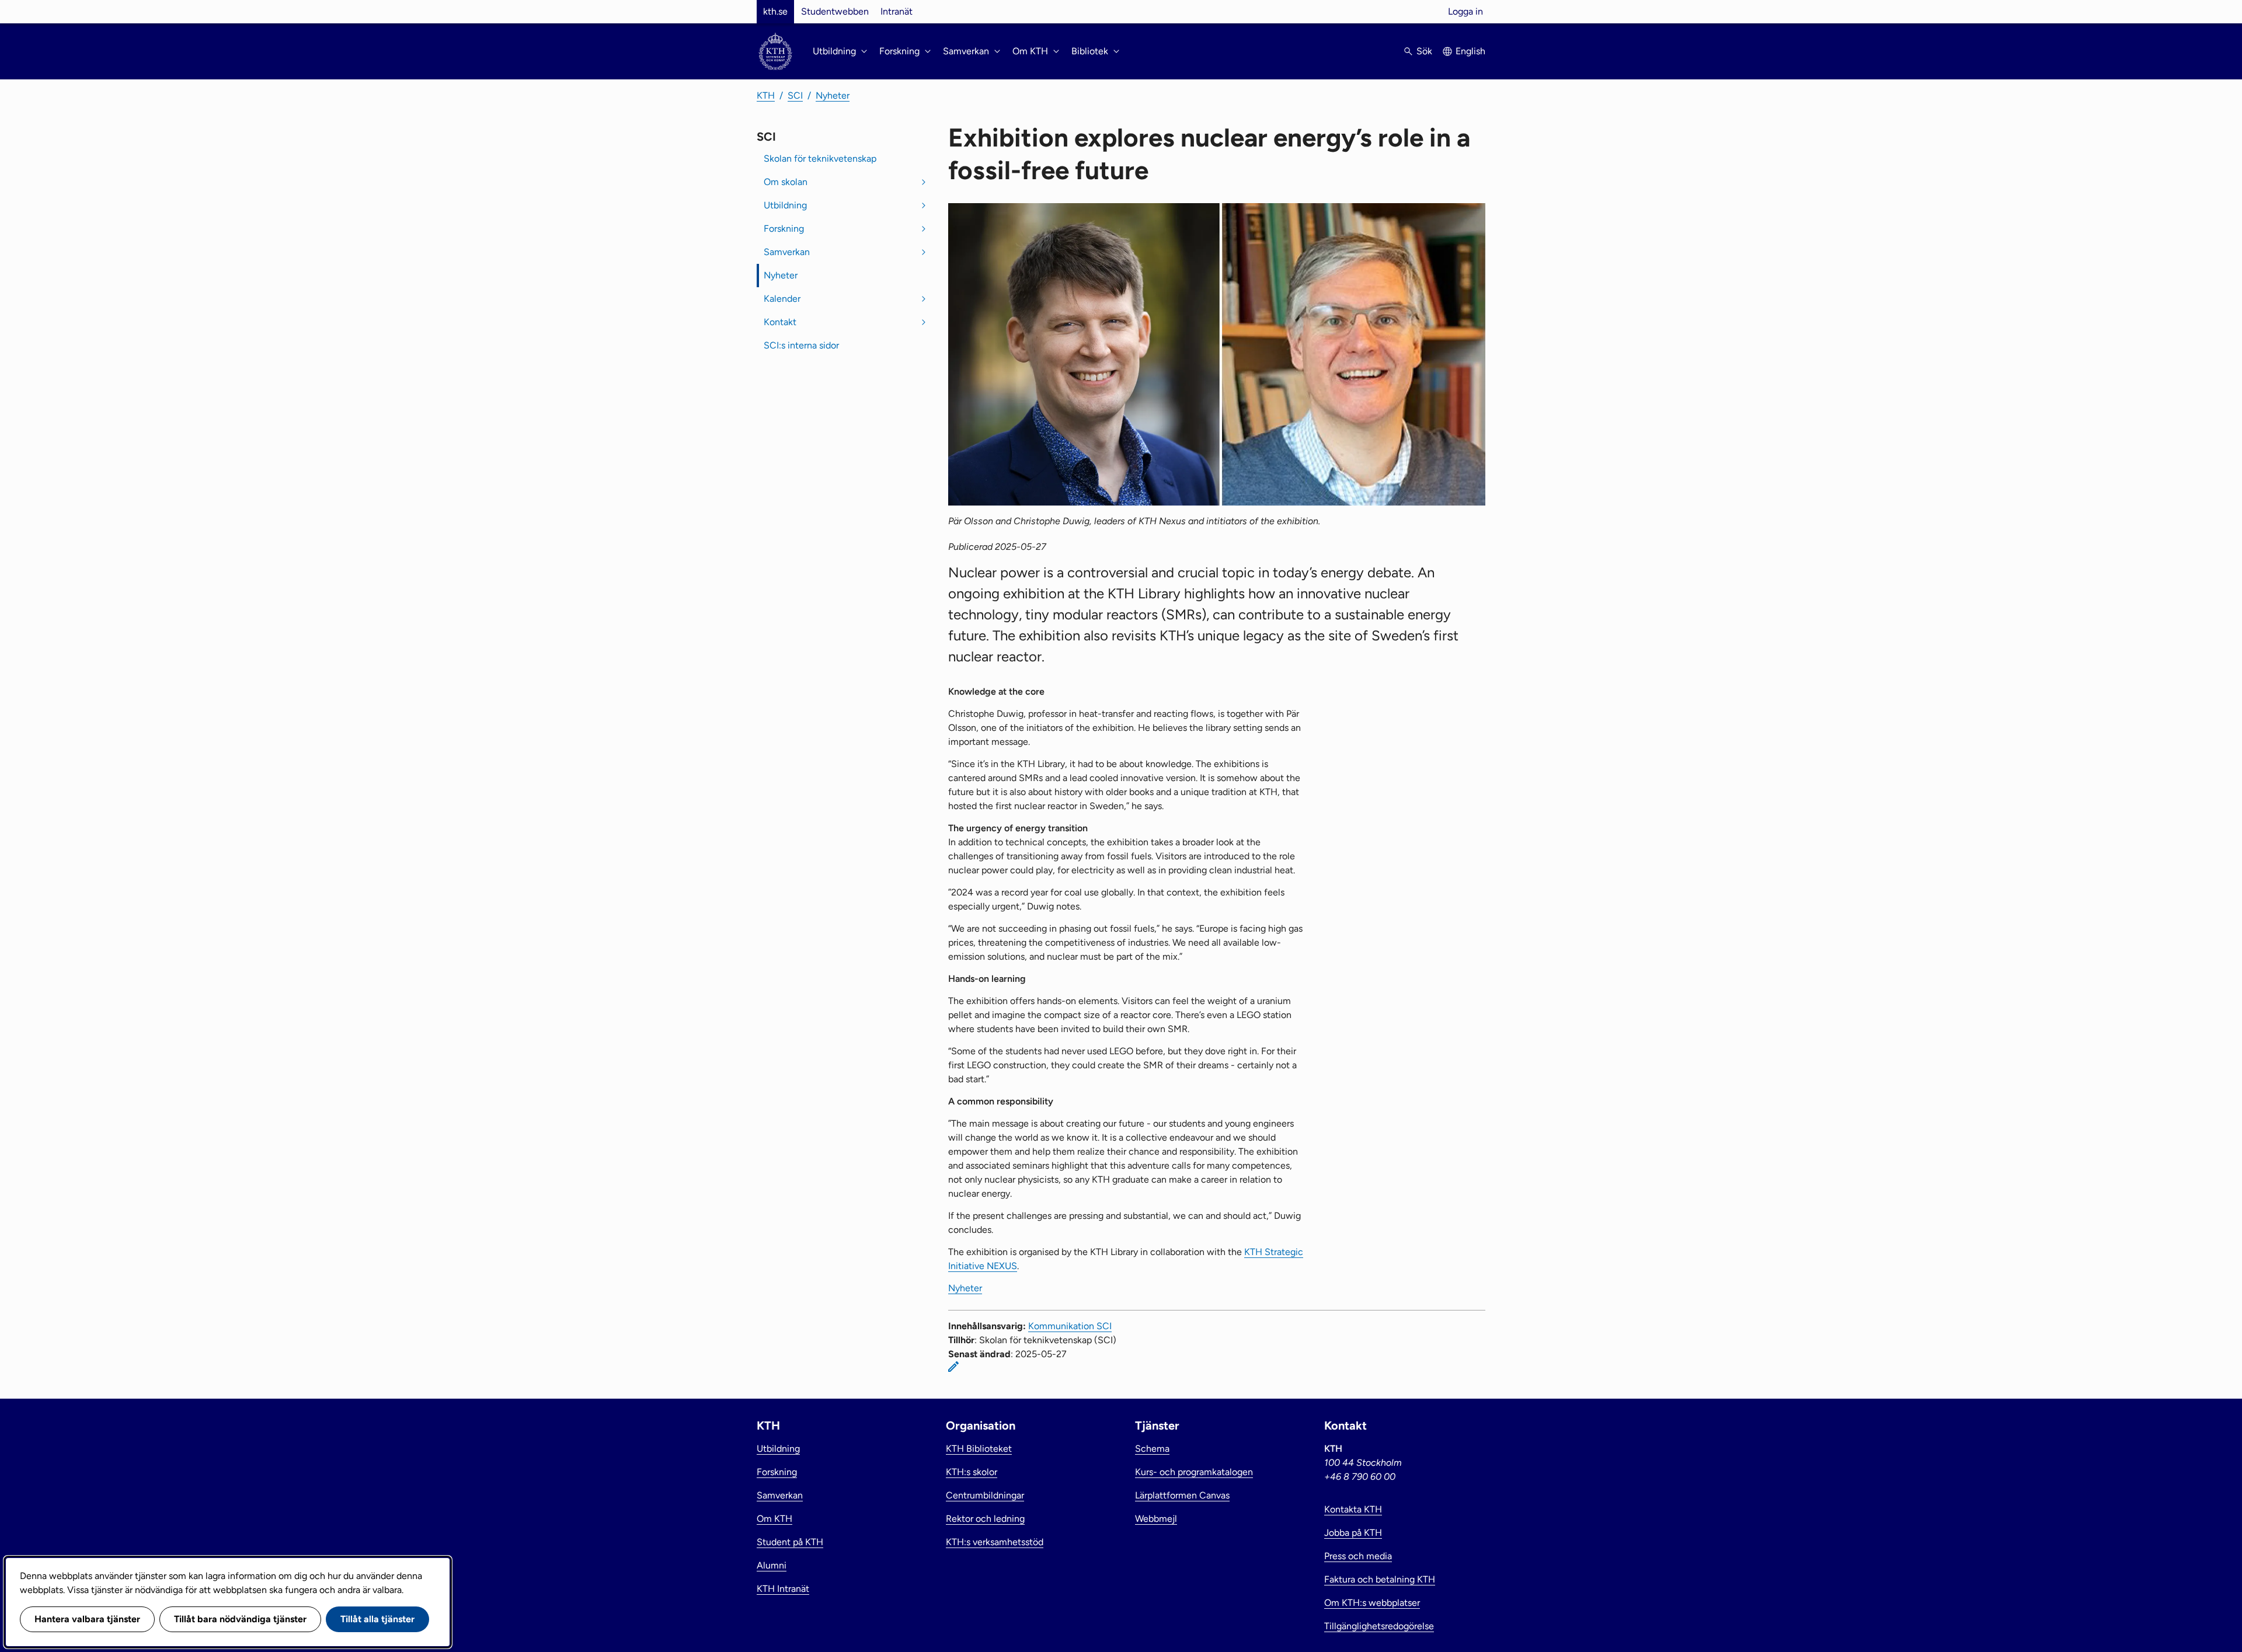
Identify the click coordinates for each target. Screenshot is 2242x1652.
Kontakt (780, 322)
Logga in (1465, 11)
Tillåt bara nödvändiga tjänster (240, 1619)
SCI (795, 95)
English (1470, 51)
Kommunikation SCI (1070, 1326)
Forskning (784, 229)
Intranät (897, 11)
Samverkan (787, 252)
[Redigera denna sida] (953, 1367)
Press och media (1358, 1556)
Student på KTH (790, 1542)
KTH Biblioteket (979, 1449)
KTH (766, 95)
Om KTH (774, 1519)
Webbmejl (1156, 1519)
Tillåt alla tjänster (377, 1619)
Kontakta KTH (1353, 1509)
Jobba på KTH (1353, 1533)
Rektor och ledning (985, 1519)
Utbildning (785, 205)
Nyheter (833, 95)
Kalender (782, 299)
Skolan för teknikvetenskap (820, 158)
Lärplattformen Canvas (1182, 1495)
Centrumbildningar (985, 1495)
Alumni (772, 1565)
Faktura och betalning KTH (1380, 1579)
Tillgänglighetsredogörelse (1379, 1626)
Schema (1152, 1449)
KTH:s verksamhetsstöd (995, 1542)
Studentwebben (835, 11)
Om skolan (786, 182)
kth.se (775, 11)
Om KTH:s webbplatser (1372, 1603)
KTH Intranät (783, 1589)
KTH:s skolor (972, 1472)
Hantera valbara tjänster (87, 1619)
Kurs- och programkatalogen (1194, 1472)
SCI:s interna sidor (801, 345)
